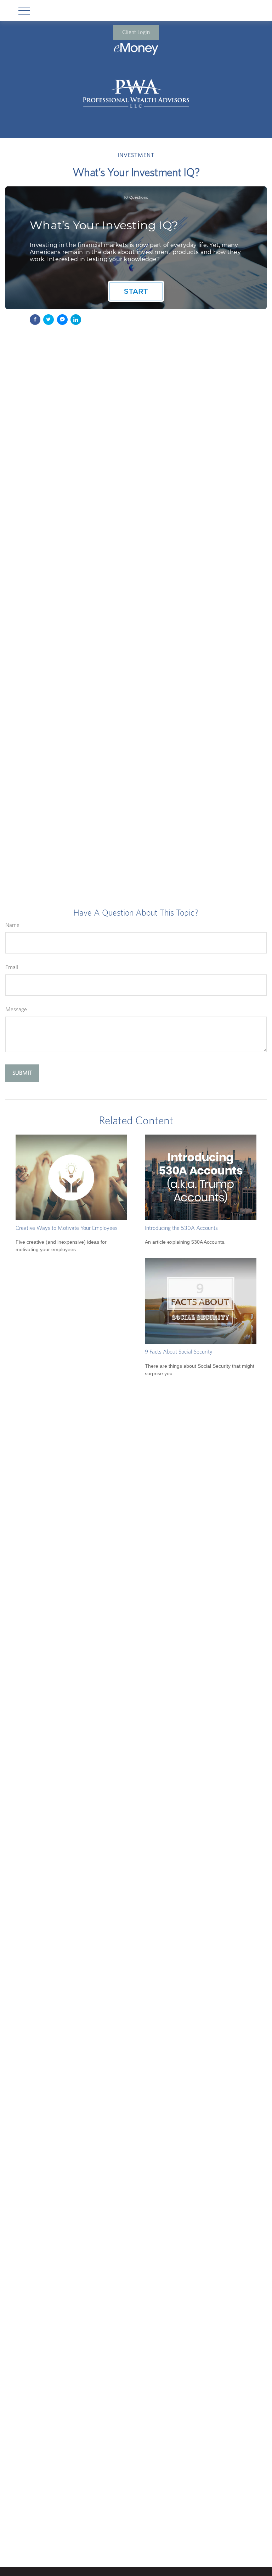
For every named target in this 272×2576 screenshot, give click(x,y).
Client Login (136, 32)
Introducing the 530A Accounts (181, 1228)
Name (12, 925)
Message (16, 1009)
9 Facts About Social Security (179, 1352)
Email (12, 967)
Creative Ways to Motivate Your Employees (67, 1228)
